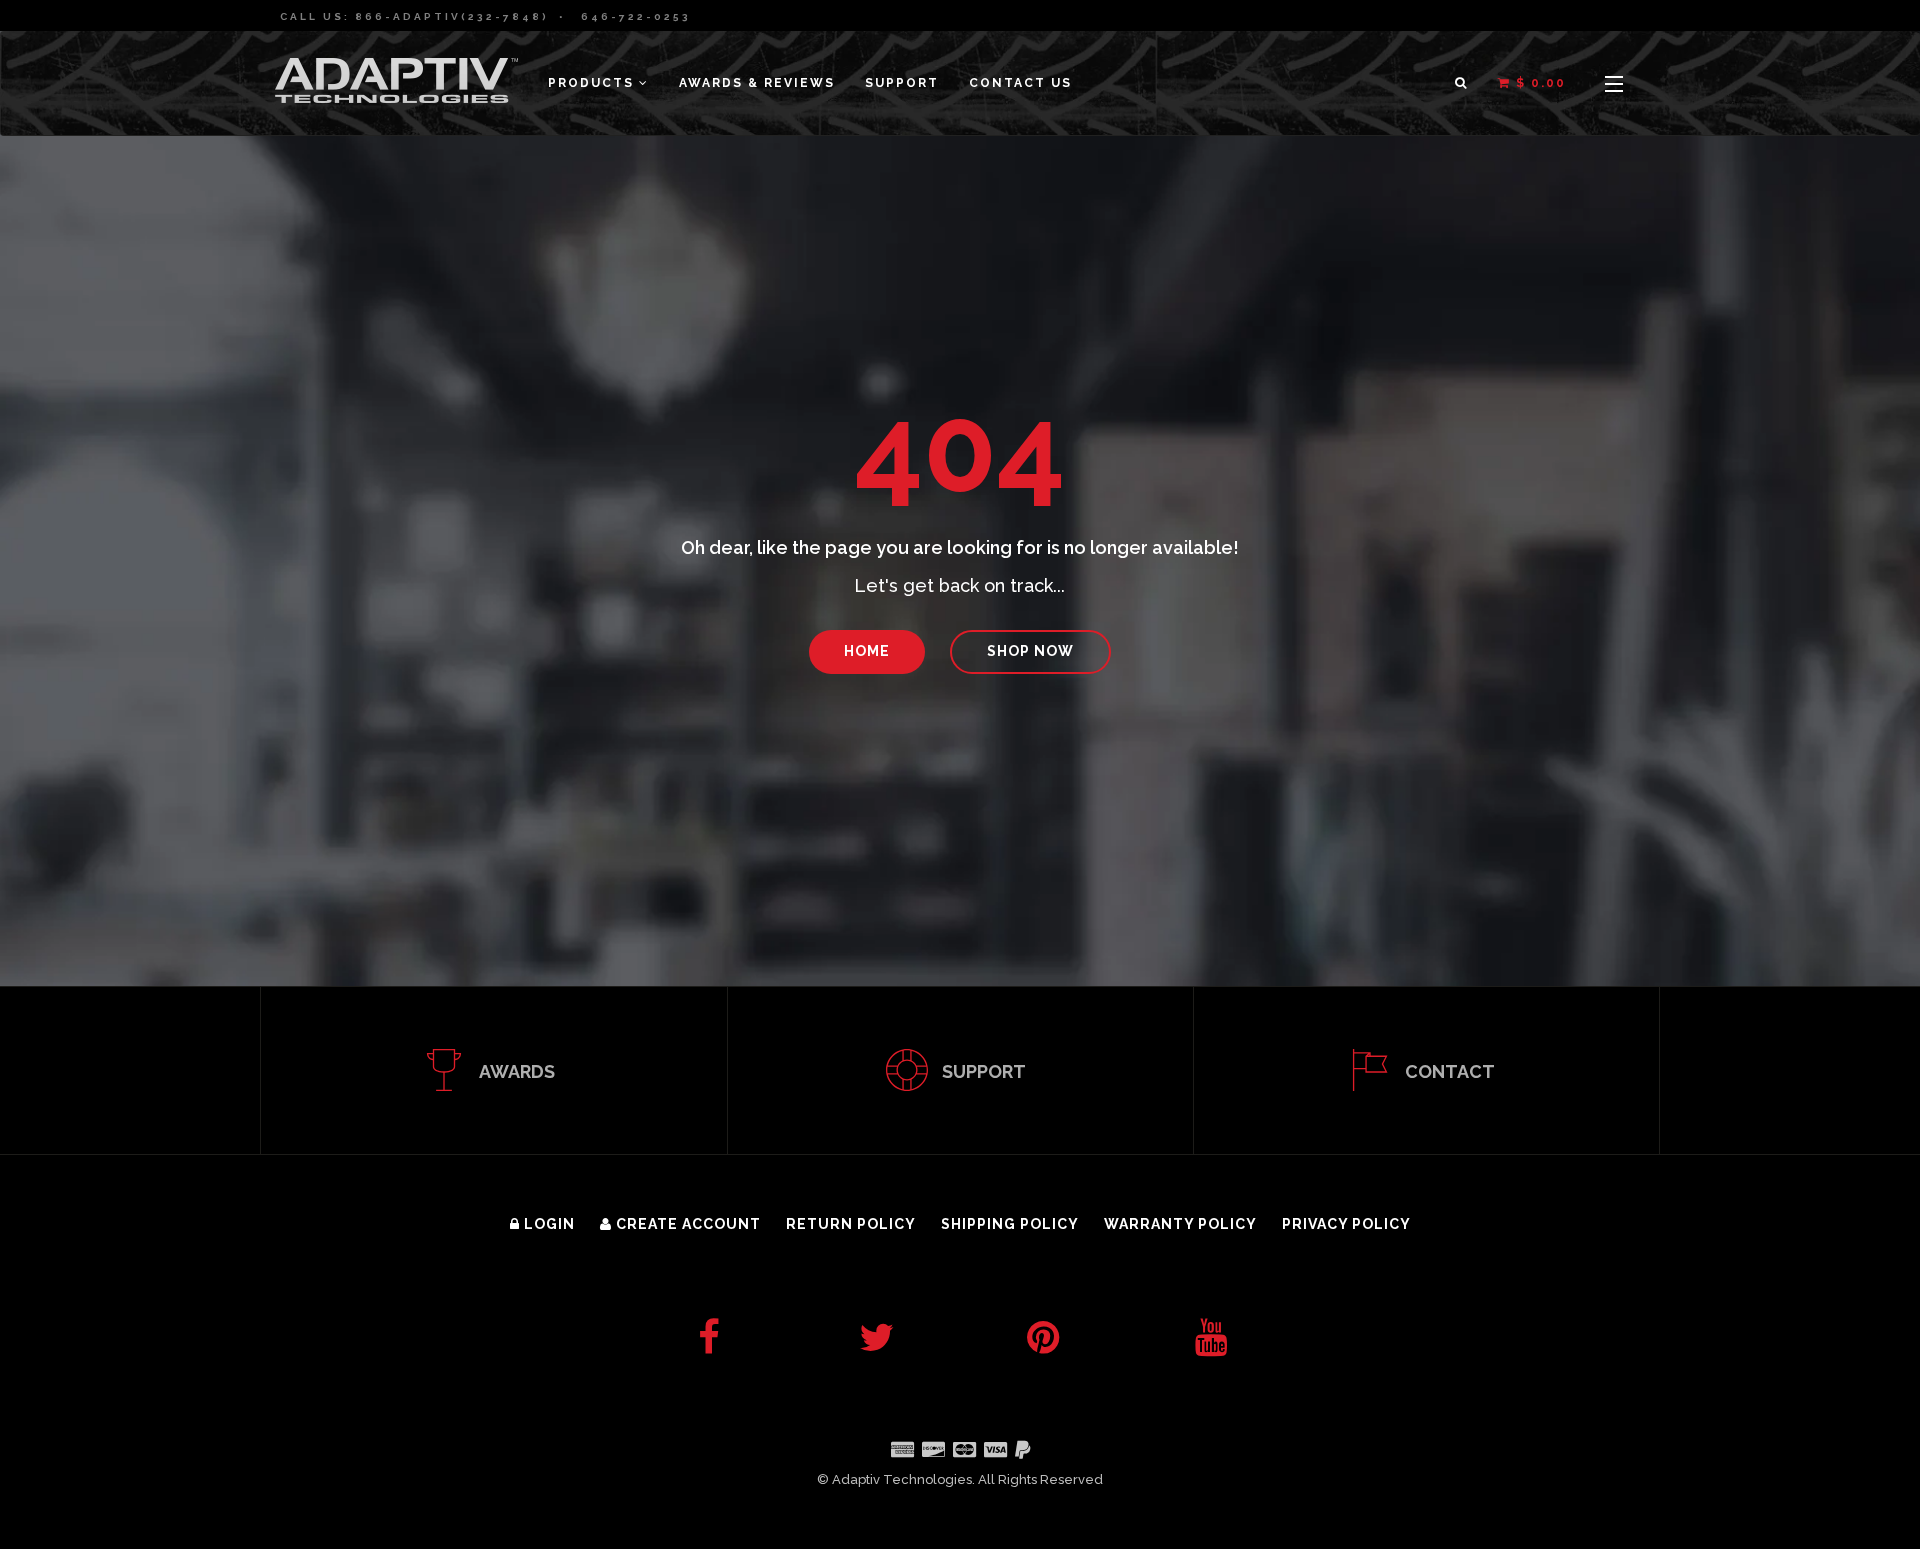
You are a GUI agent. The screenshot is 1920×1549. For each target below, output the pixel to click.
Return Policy (851, 1224)
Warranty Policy (1180, 1224)
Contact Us (1020, 83)
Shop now (1030, 651)
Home (867, 651)
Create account (686, 1224)
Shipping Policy (1010, 1224)
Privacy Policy (1346, 1224)
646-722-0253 (636, 16)
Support (902, 83)
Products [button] (593, 83)
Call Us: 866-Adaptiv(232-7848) (414, 16)
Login (547, 1224)
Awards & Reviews (757, 83)
